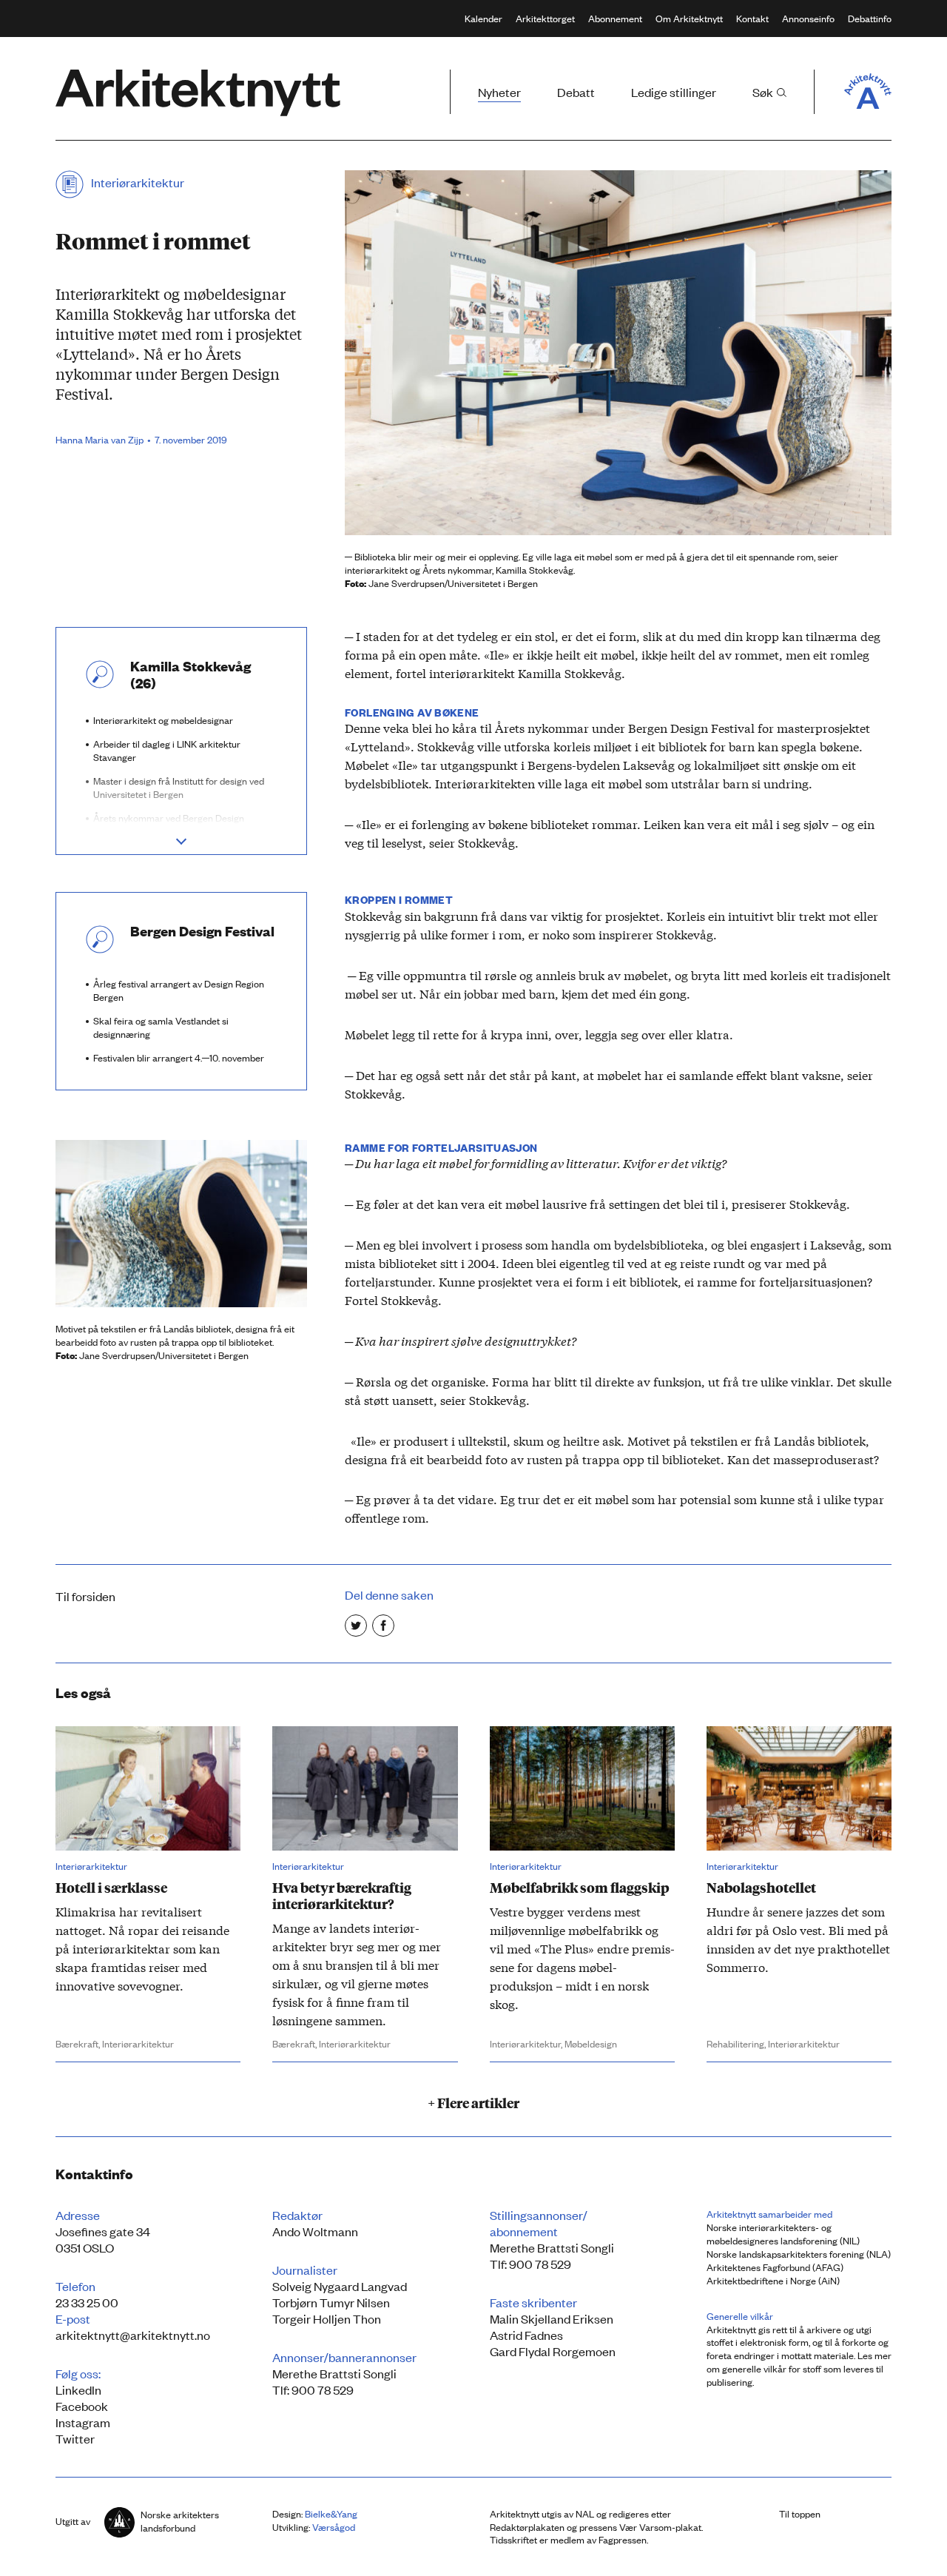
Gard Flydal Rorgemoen (553, 2351)
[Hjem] (198, 93)
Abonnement (615, 18)
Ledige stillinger (674, 92)
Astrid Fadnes (526, 2335)
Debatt (576, 92)
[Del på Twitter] (356, 1626)
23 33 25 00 (87, 2302)
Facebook (82, 2406)
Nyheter (499, 92)
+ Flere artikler (473, 2102)
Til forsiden (85, 1596)
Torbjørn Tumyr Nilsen (331, 2302)
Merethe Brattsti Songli (334, 2373)
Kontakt (752, 18)
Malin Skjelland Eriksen (552, 2318)
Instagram (83, 2422)
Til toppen (800, 2513)
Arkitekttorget (545, 18)
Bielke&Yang (331, 2513)
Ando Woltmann (315, 2231)
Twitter (75, 2438)
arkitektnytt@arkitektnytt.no (133, 2335)
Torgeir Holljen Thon (327, 2318)
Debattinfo (870, 18)
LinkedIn (78, 2389)
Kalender (483, 18)
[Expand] (181, 839)
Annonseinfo (808, 18)
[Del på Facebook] (383, 1626)
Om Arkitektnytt (689, 18)
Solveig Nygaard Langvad (340, 2286)
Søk (764, 92)
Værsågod (334, 2527)
